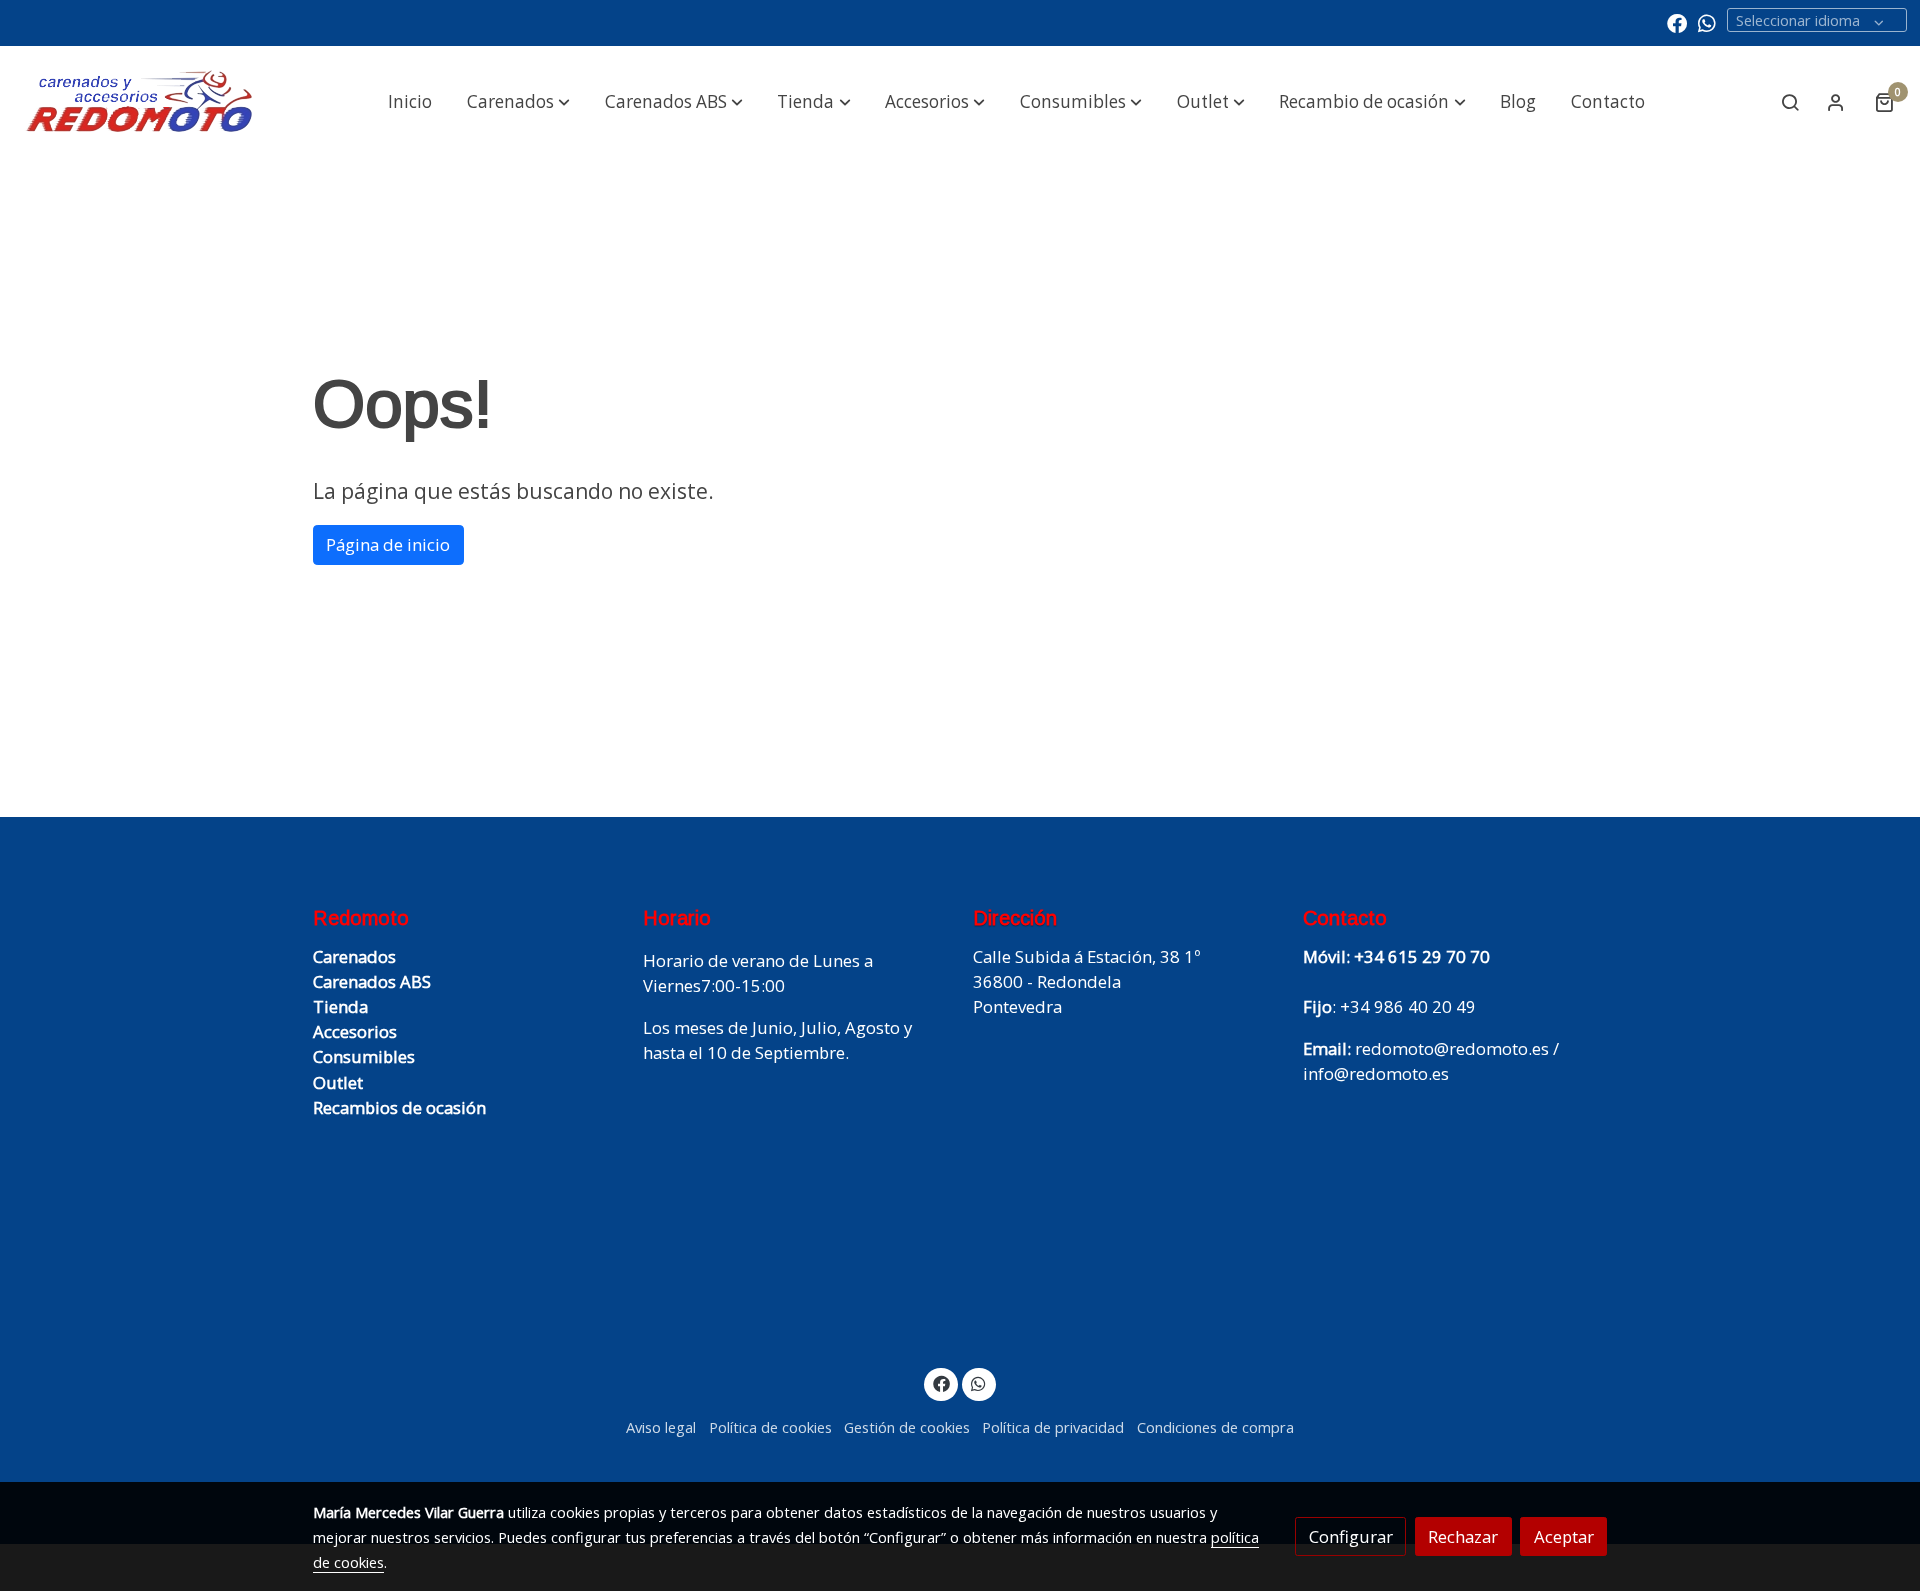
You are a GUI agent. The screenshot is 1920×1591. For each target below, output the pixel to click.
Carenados (354, 956)
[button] (518, 102)
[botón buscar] (1790, 102)
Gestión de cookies (907, 1427)
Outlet (338, 1082)
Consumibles (364, 1056)
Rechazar (1463, 1536)
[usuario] (1836, 102)
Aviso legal (661, 1427)
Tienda (340, 1006)
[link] (140, 102)
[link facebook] (1677, 22)
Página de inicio (388, 544)
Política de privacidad (1053, 1427)
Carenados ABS (372, 981)
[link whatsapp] (1707, 22)
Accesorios (355, 1031)
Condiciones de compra (1215, 1427)
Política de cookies (770, 1427)
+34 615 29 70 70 (1422, 956)
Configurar (1351, 1536)
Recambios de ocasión (399, 1107)
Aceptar (1564, 1536)
